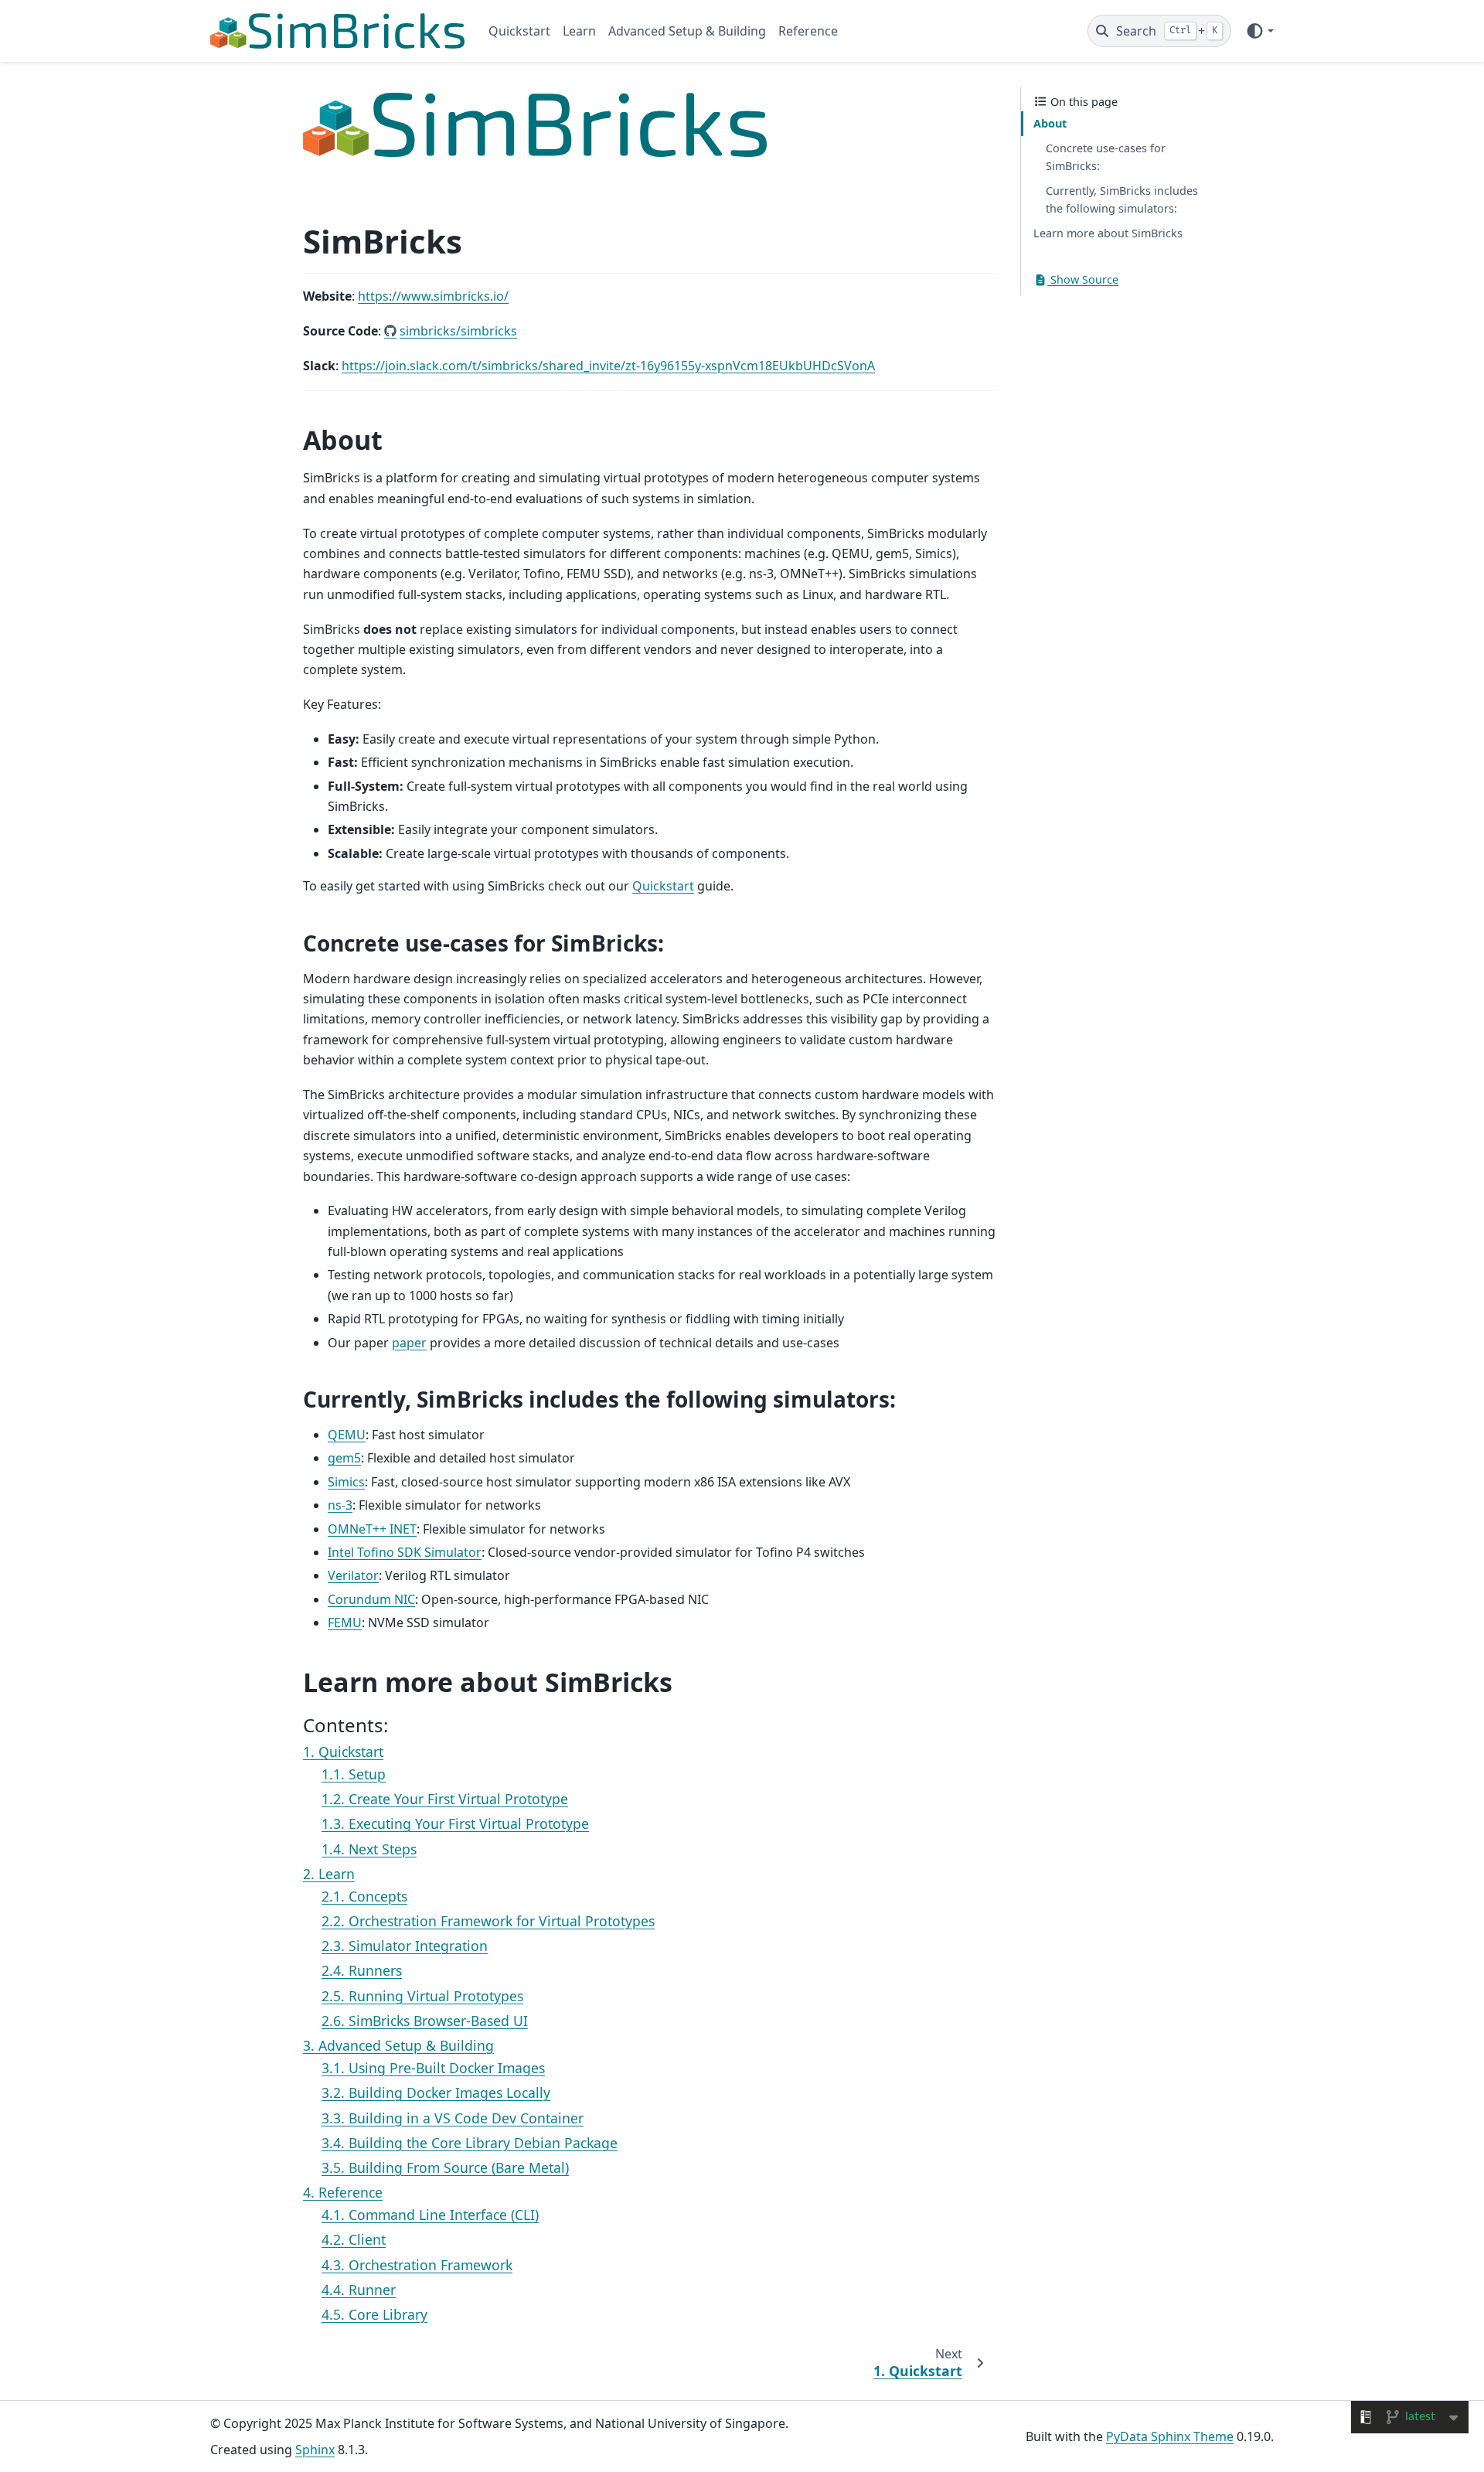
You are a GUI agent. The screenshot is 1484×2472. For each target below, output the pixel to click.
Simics (346, 1482)
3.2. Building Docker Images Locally (436, 2092)
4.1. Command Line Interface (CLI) (430, 2215)
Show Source (1083, 279)
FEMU (345, 1622)
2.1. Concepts (364, 1896)
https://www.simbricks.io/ (433, 296)
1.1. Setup (354, 1774)
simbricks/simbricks (458, 331)
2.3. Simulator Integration (405, 1946)
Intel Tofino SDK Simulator (405, 1552)
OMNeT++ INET (372, 1529)
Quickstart (519, 31)
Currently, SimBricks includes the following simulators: (1122, 200)
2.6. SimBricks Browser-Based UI (425, 2021)
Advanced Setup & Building (687, 31)
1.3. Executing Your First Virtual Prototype (455, 1823)
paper (409, 1343)
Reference (808, 31)
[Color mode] (1259, 31)
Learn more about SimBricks (1108, 234)
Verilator (353, 1575)
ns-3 (340, 1505)
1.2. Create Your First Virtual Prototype (445, 1799)
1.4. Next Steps (369, 1849)
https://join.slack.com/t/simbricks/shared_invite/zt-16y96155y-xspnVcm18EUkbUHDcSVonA (608, 366)
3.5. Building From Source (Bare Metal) (445, 2167)
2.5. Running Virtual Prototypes (422, 1996)
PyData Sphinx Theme (1170, 2436)
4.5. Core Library (374, 2314)
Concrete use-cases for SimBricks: (1106, 157)
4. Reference (343, 2192)
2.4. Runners (362, 1970)
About (1050, 123)
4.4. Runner (359, 2290)
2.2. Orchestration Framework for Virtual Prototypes (488, 1921)
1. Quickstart (343, 1752)
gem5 (344, 1458)
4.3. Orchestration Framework (417, 2265)
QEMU (347, 1435)
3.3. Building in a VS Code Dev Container (453, 2118)
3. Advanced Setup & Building (398, 2045)
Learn (579, 31)
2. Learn (329, 1874)
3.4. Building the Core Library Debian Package (470, 2143)
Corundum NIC (371, 1599)
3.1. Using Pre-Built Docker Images (433, 2068)
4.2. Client (354, 2239)
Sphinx (315, 2450)
